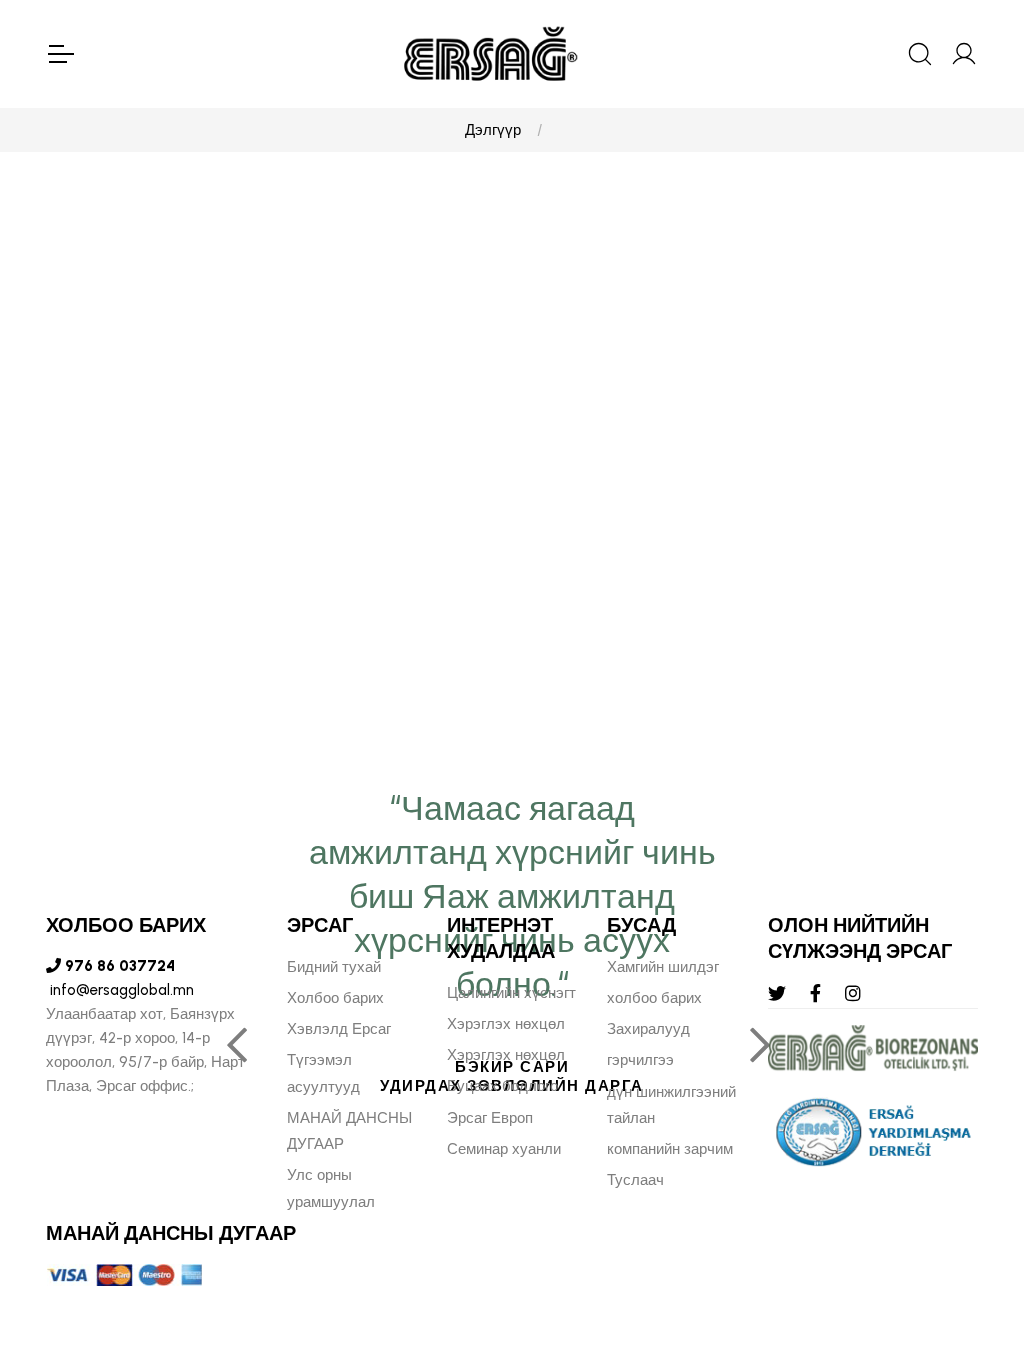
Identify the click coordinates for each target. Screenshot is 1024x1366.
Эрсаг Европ (490, 1118)
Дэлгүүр (493, 130)
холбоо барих (654, 998)
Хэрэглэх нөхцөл (506, 1024)
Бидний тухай (334, 967)
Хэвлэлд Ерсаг (339, 1029)
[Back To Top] (970, 1242)
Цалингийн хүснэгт (511, 993)
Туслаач (635, 1180)
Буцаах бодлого (502, 1086)
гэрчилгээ (640, 1060)
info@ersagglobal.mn (120, 990)
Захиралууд (648, 1029)
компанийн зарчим (670, 1149)
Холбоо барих (335, 998)
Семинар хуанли (504, 1149)
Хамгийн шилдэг (663, 967)
